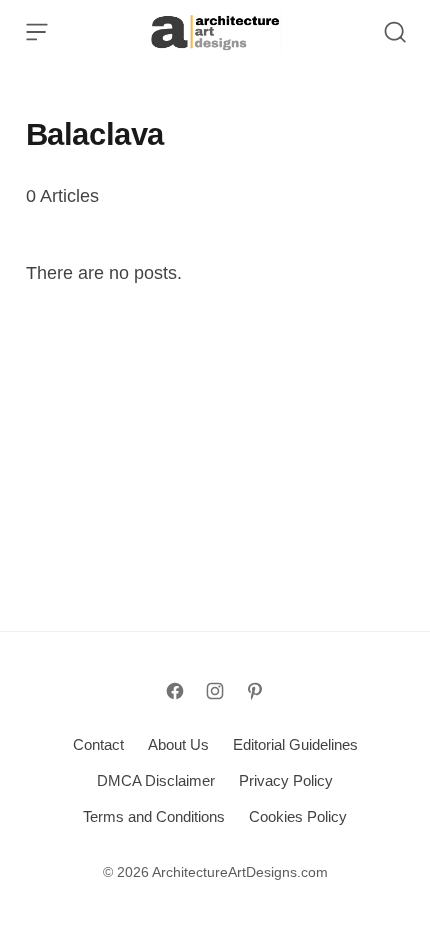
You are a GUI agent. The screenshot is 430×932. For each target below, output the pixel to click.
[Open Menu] (37, 32)
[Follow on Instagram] (215, 691)
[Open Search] (395, 32)
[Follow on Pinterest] (255, 691)
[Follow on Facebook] (175, 691)
